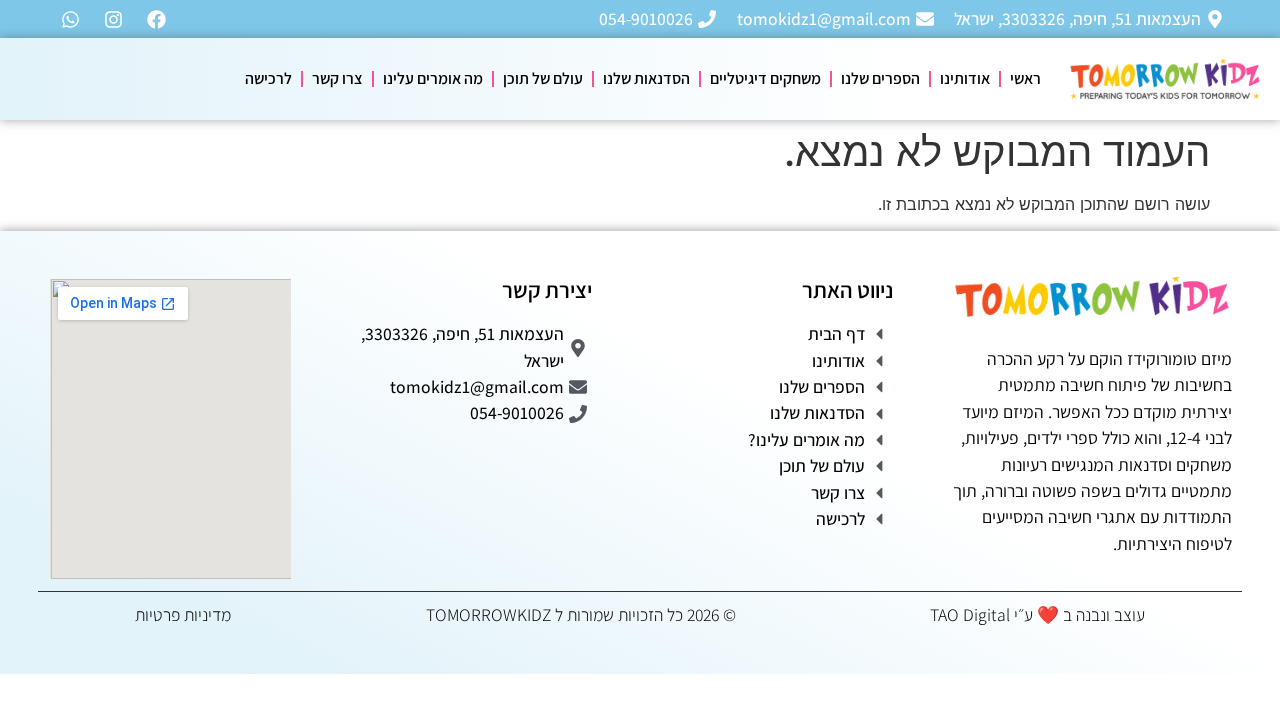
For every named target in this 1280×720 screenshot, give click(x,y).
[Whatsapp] (70, 19)
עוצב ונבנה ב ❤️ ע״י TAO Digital (1037, 614)
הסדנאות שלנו (646, 78)
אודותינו (965, 78)
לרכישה (268, 78)
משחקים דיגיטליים (765, 78)
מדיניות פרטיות (183, 614)
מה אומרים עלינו (433, 78)
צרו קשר (337, 78)
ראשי (1025, 78)
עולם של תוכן (543, 78)
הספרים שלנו (880, 78)
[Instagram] (113, 19)
